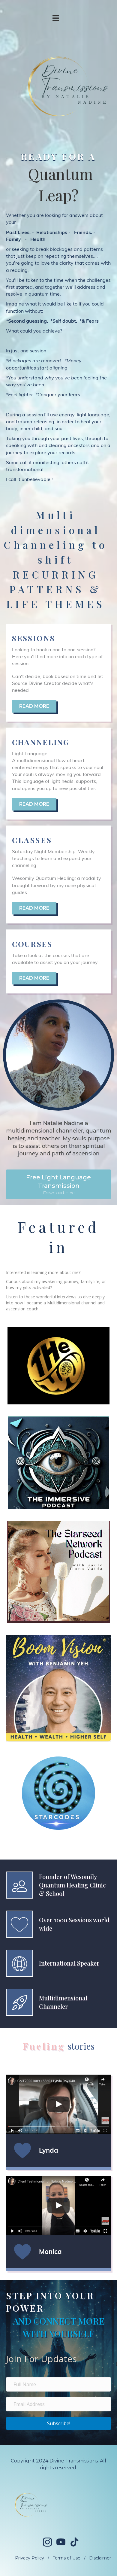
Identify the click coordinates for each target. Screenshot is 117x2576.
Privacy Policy (30, 2558)
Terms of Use (67, 2558)
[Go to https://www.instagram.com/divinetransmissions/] (47, 2543)
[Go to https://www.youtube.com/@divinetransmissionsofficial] (61, 2543)
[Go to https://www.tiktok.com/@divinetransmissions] (74, 2542)
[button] (58, 1184)
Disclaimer (100, 2558)
